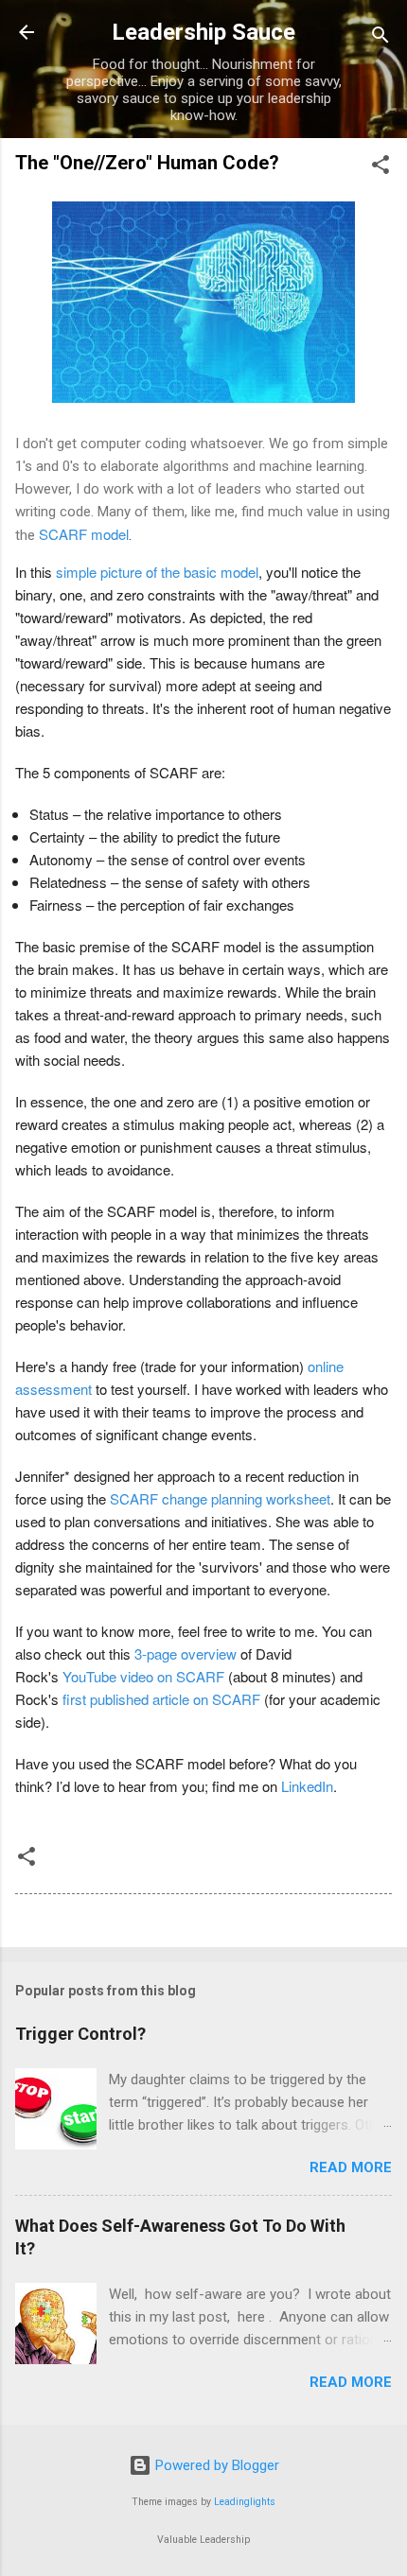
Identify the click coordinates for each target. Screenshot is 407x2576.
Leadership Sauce (203, 32)
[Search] (380, 38)
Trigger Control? (80, 2034)
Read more (351, 2167)
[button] (380, 168)
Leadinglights (245, 2502)
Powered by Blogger (215, 2465)
